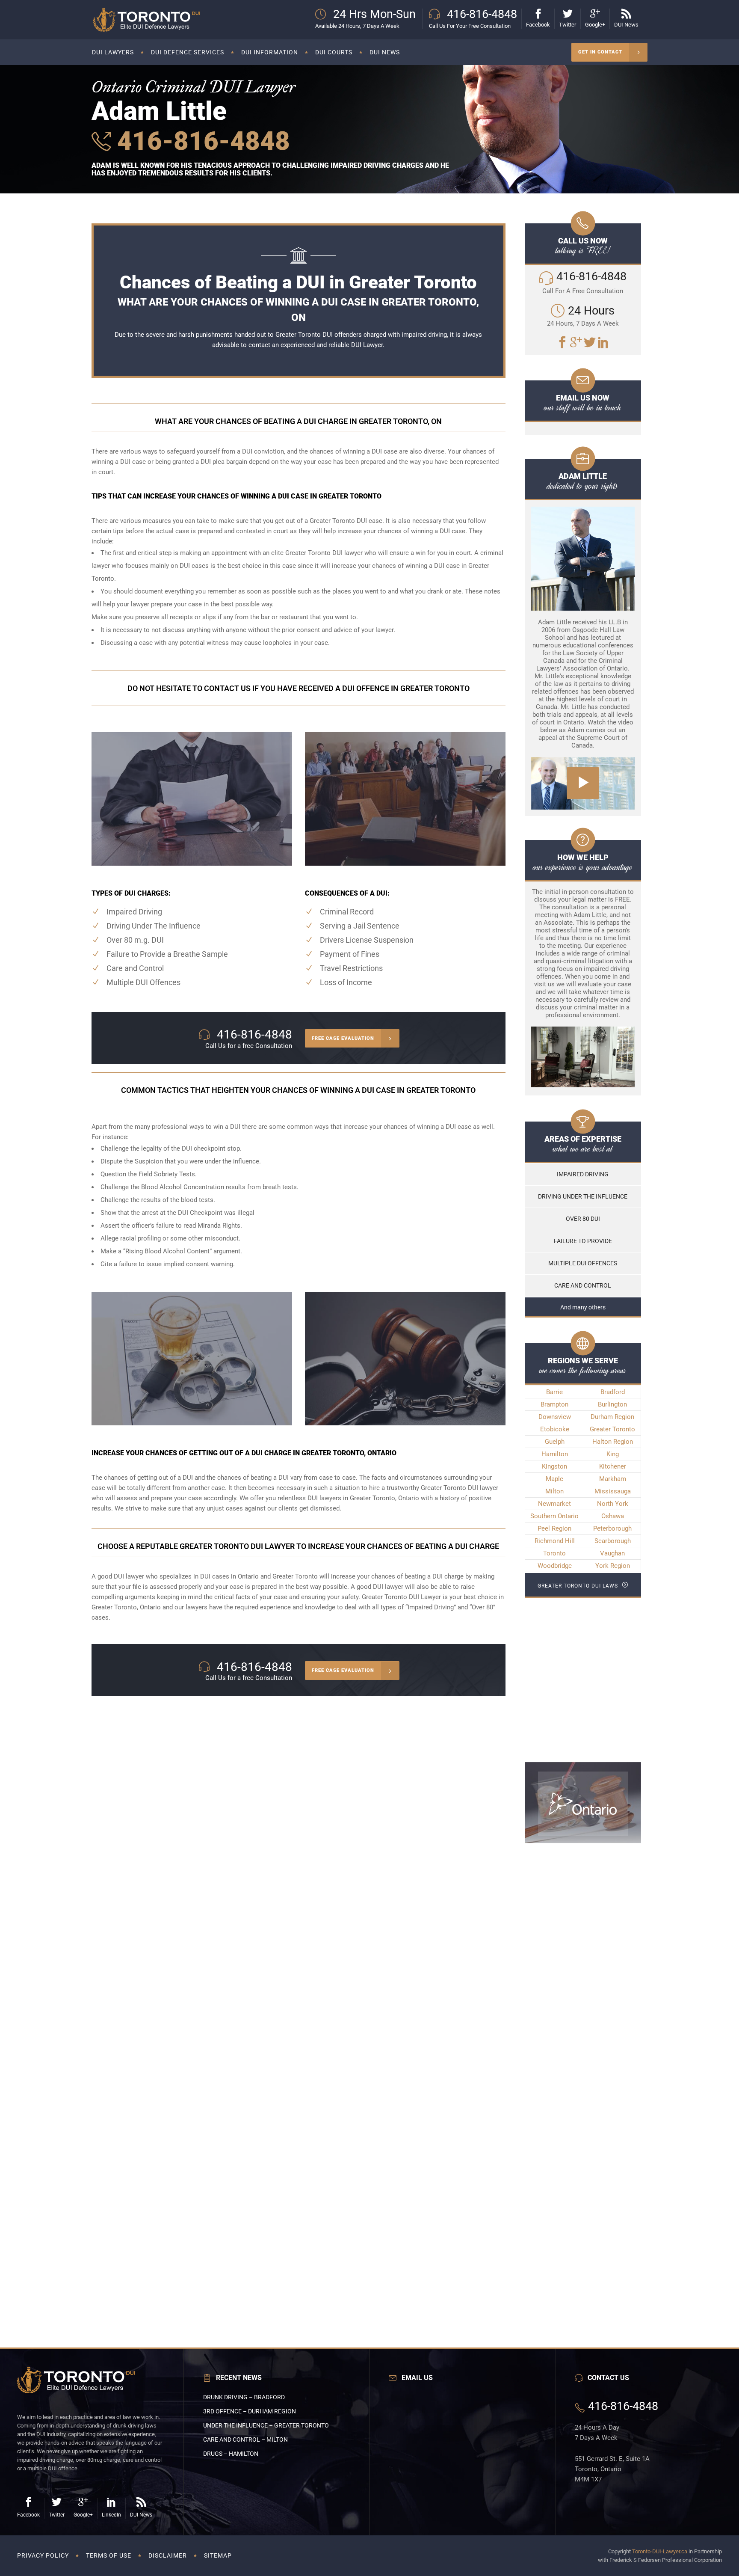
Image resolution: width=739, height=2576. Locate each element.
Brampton (554, 1404)
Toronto (554, 1553)
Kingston (554, 1466)
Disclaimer (168, 2555)
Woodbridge (555, 1566)
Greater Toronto (612, 1429)
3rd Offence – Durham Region (250, 2411)
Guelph (555, 1442)
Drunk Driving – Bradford (244, 2397)
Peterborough (612, 1528)
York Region (613, 1566)
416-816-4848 (200, 141)
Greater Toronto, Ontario (126, 1607)
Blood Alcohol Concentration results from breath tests (219, 1187)
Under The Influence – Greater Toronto (266, 2425)
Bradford (613, 1392)
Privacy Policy (43, 2555)
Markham (613, 1479)
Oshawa (613, 1516)
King (613, 1454)
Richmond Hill (555, 1541)
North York (613, 1504)
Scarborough (613, 1541)
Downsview (555, 1417)
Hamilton (555, 1454)
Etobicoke (555, 1429)
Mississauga (613, 1491)
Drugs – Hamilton (231, 2454)
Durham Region (612, 1417)
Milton (554, 1491)
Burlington (612, 1404)
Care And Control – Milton (245, 2439)
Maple (554, 1479)
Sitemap (218, 2555)
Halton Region (613, 1442)
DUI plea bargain (224, 462)
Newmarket (554, 1504)
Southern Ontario (554, 1516)
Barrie (554, 1392)
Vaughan (612, 1553)
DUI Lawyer (367, 345)
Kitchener (613, 1466)
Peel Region (554, 1528)
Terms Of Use (109, 2555)
